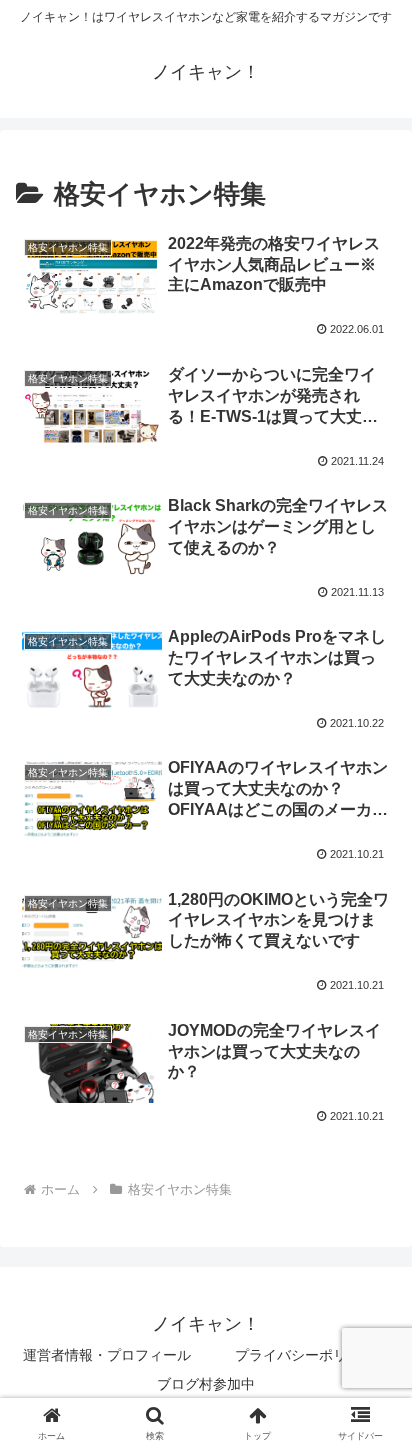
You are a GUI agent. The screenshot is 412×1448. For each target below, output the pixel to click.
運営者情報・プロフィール (107, 1355)
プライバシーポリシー (305, 1355)
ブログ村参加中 (206, 1384)
